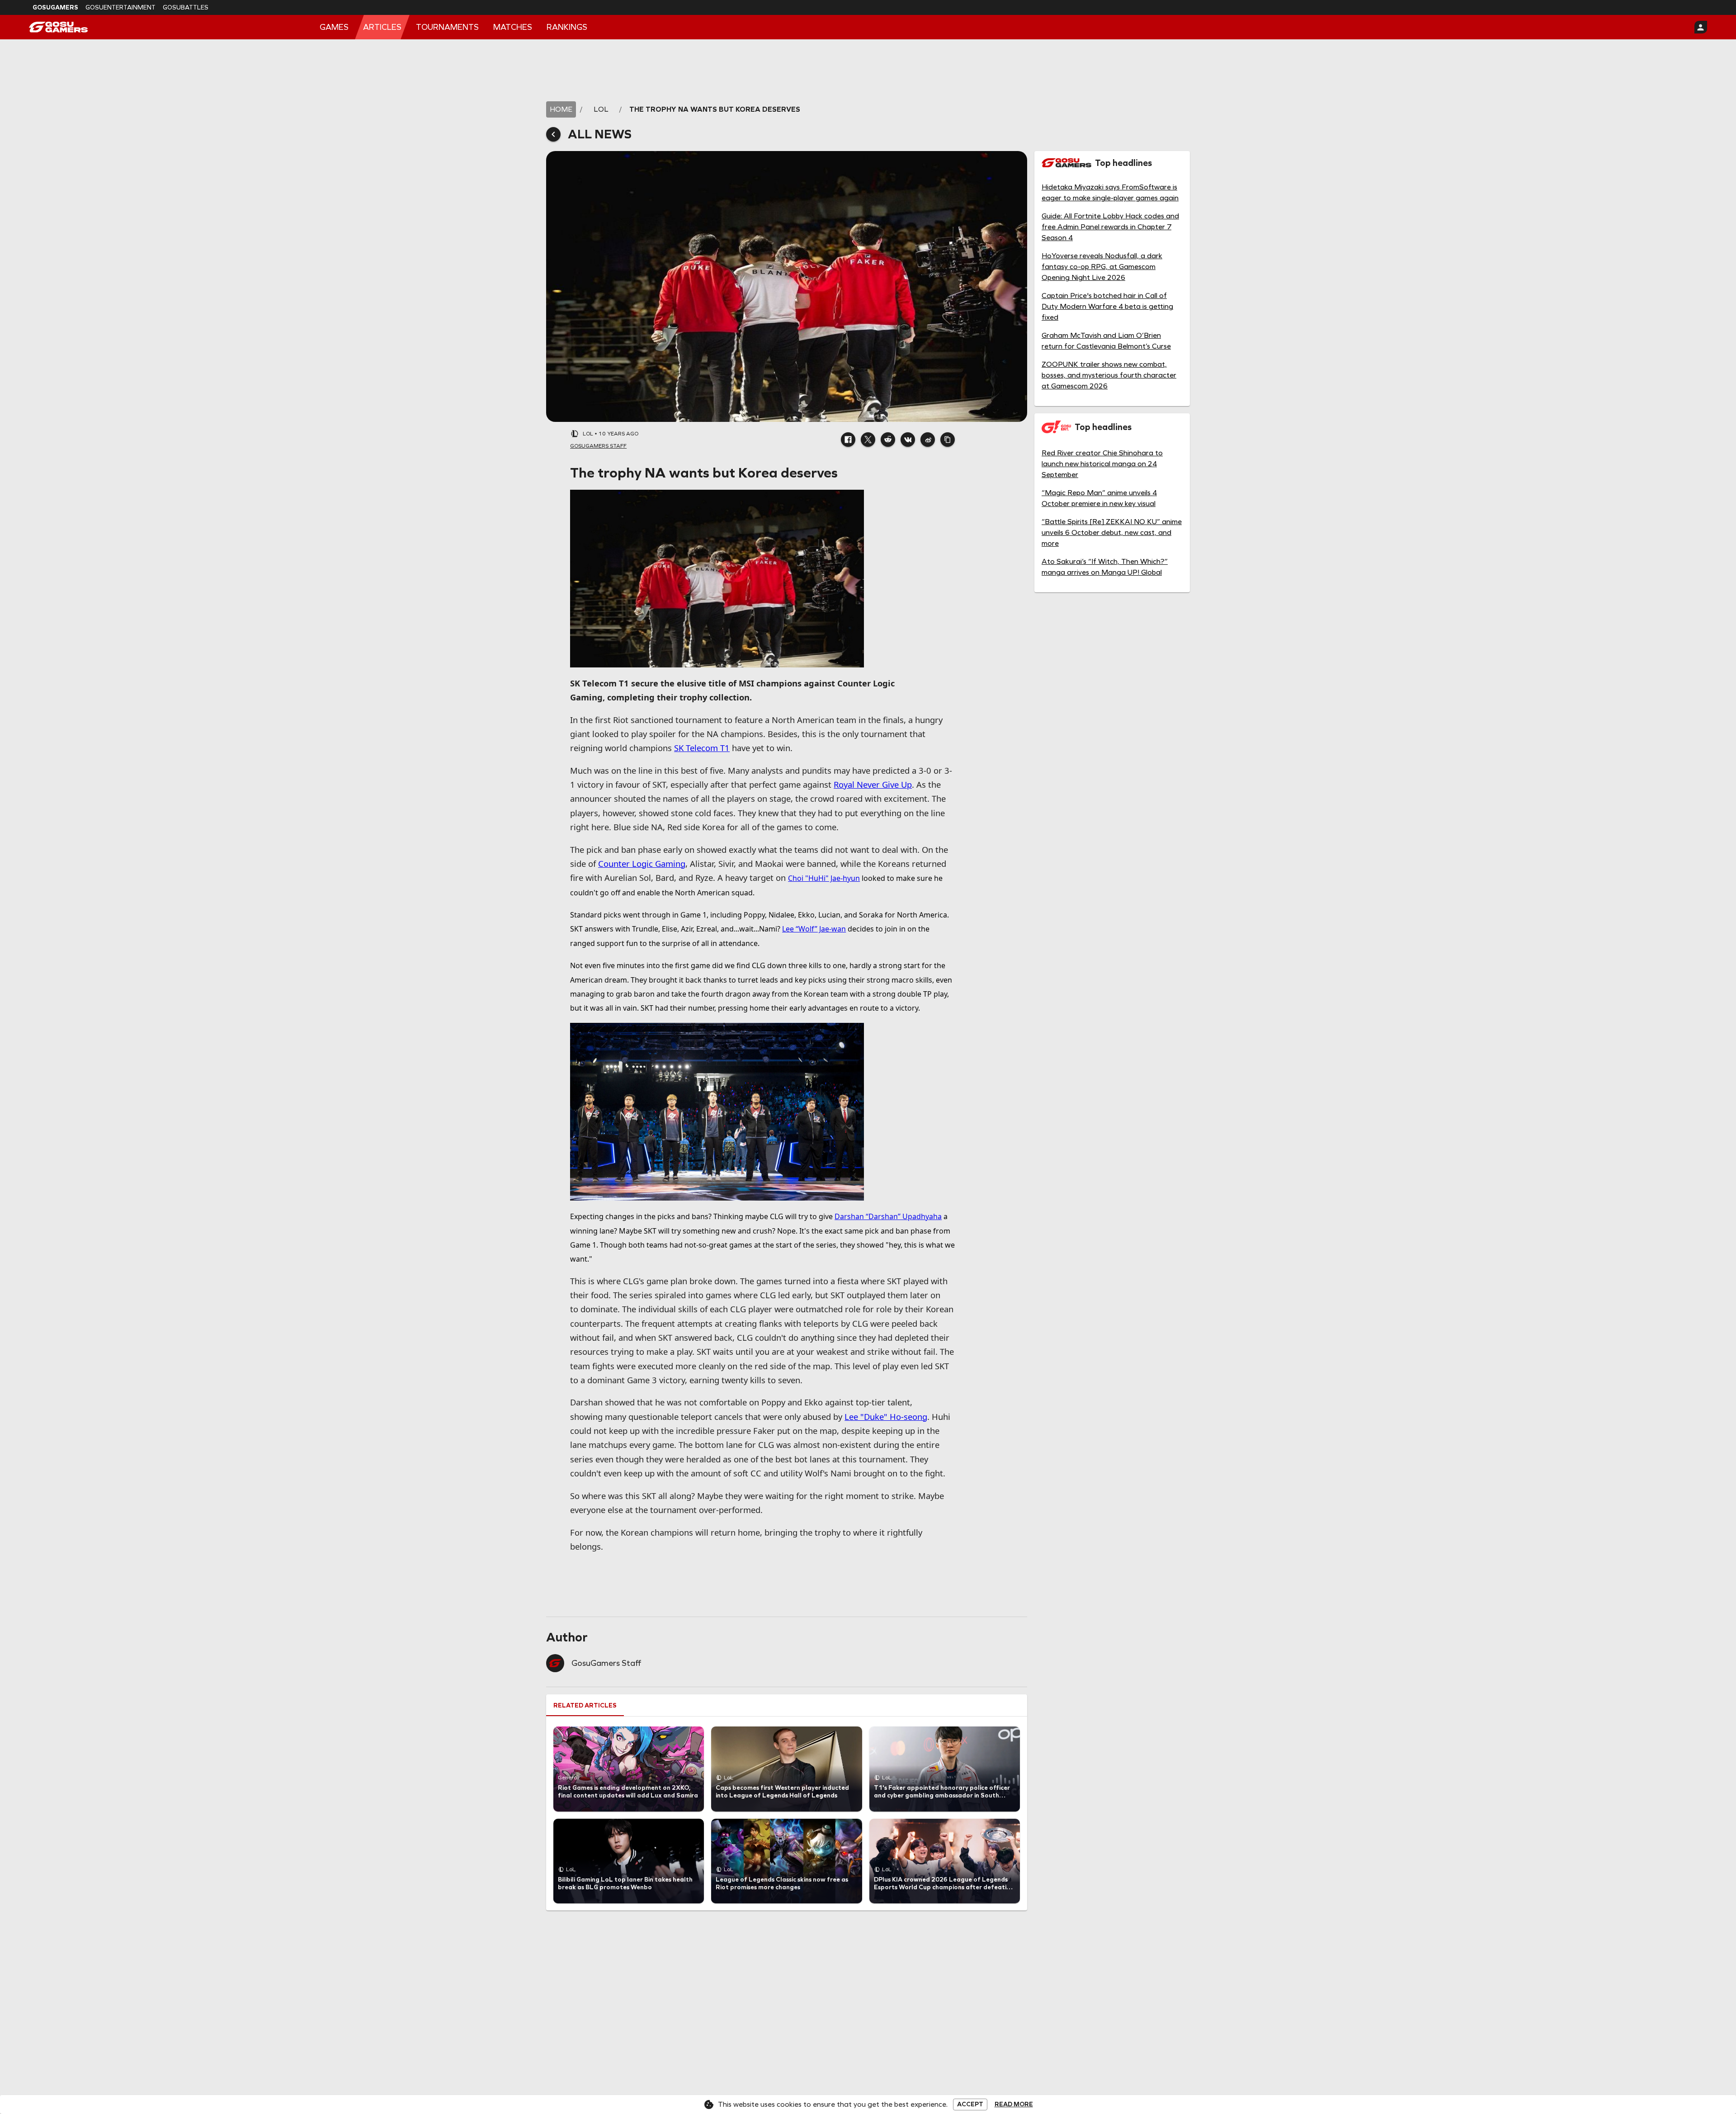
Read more (1014, 2105)
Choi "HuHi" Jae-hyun (824, 878)
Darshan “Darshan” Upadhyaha (888, 1216)
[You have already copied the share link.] (948, 440)
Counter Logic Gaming (642, 863)
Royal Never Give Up (873, 784)
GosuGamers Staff (606, 1663)
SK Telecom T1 (702, 748)
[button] (848, 440)
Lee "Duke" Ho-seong (886, 1416)
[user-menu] (1701, 27)
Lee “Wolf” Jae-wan (814, 929)
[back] (553, 134)
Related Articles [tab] (585, 1705)
